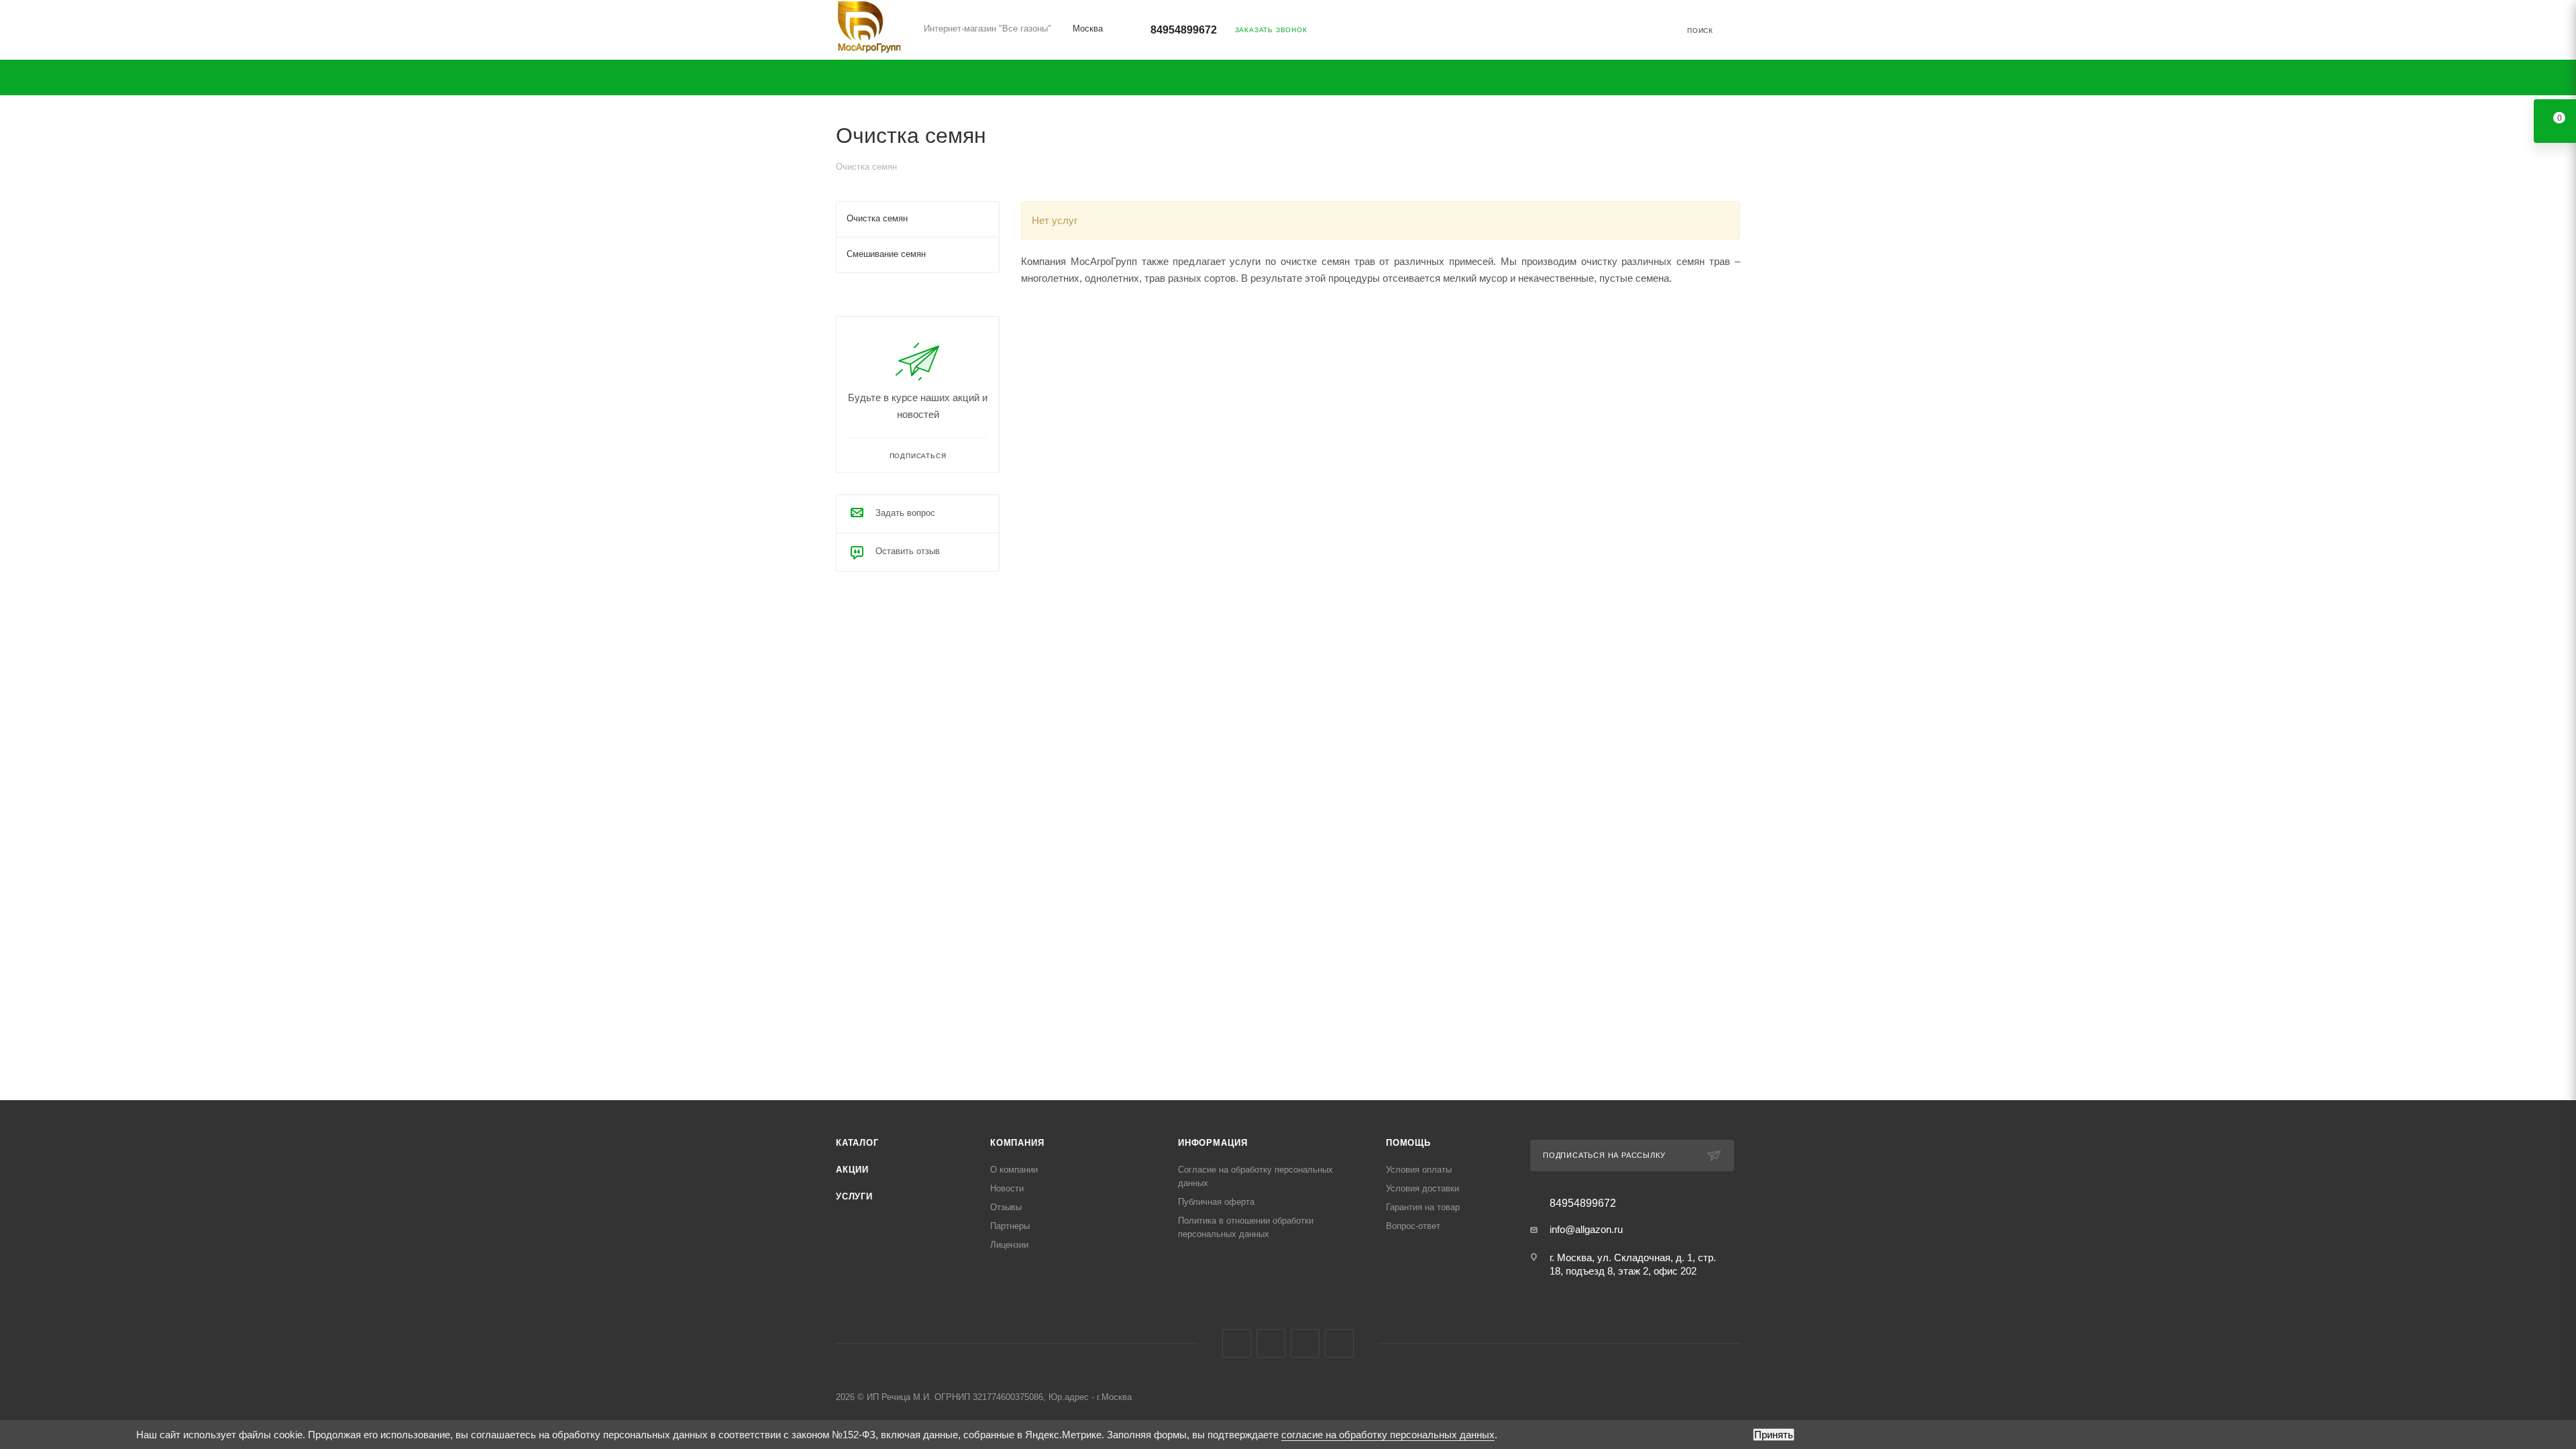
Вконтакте (1237, 1343)
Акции (852, 1170)
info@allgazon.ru (1586, 1229)
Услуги (854, 1196)
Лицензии (1009, 1245)
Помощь (1408, 1143)
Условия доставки (1423, 1188)
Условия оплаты (1419, 1170)
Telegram (1271, 1343)
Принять (1774, 1435)
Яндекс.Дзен (1339, 1343)
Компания (1017, 1143)
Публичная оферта (1216, 1202)
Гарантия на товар (1423, 1207)
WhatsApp (1305, 1343)
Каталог (857, 1143)
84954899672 (1184, 30)
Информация (1213, 1143)
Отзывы (1006, 1207)
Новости (1007, 1188)
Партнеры (1010, 1226)
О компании (1014, 1170)
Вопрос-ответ (1413, 1226)
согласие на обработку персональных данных (1388, 1435)
